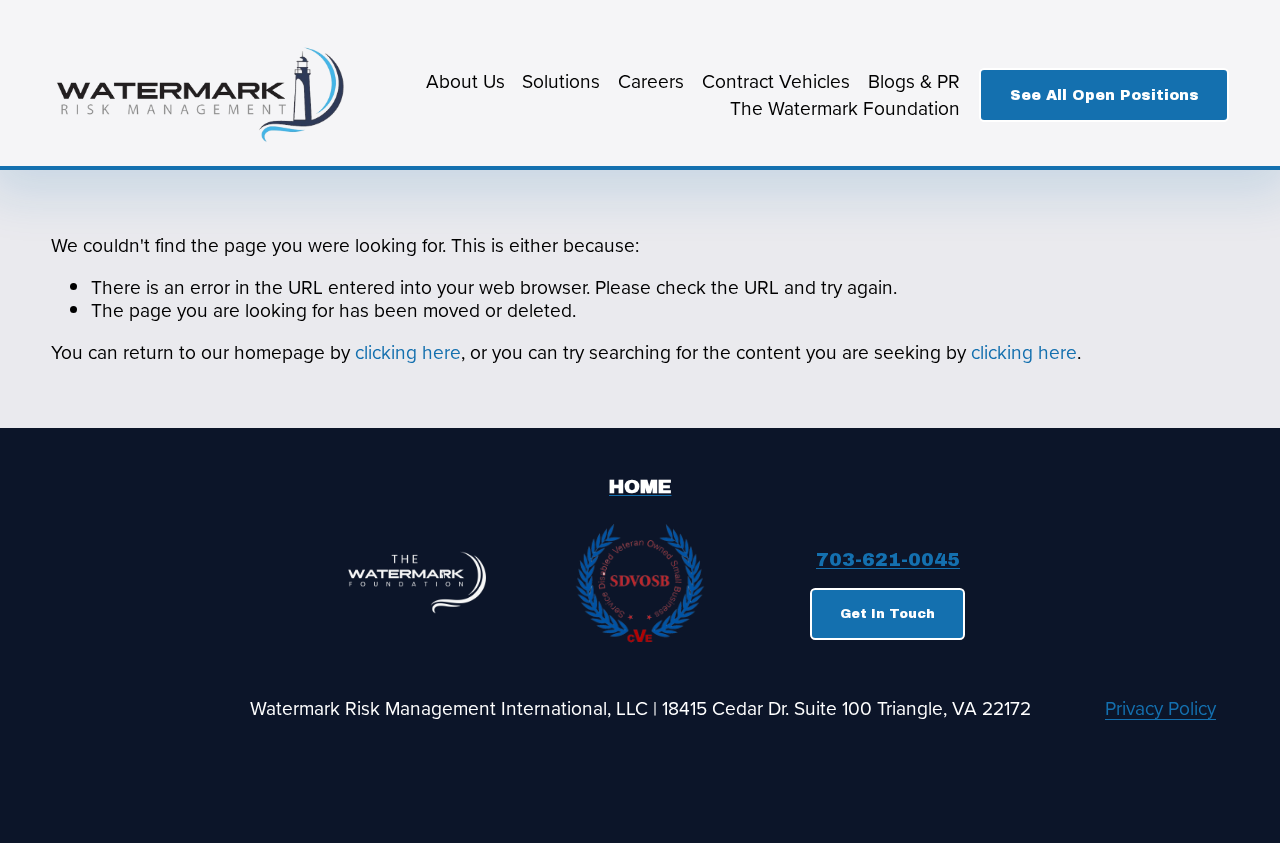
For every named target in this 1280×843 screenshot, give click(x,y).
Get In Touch (887, 614)
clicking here (408, 351)
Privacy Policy (1160, 708)
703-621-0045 (888, 560)
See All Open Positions (1104, 95)
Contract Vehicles (776, 81)
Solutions (561, 81)
